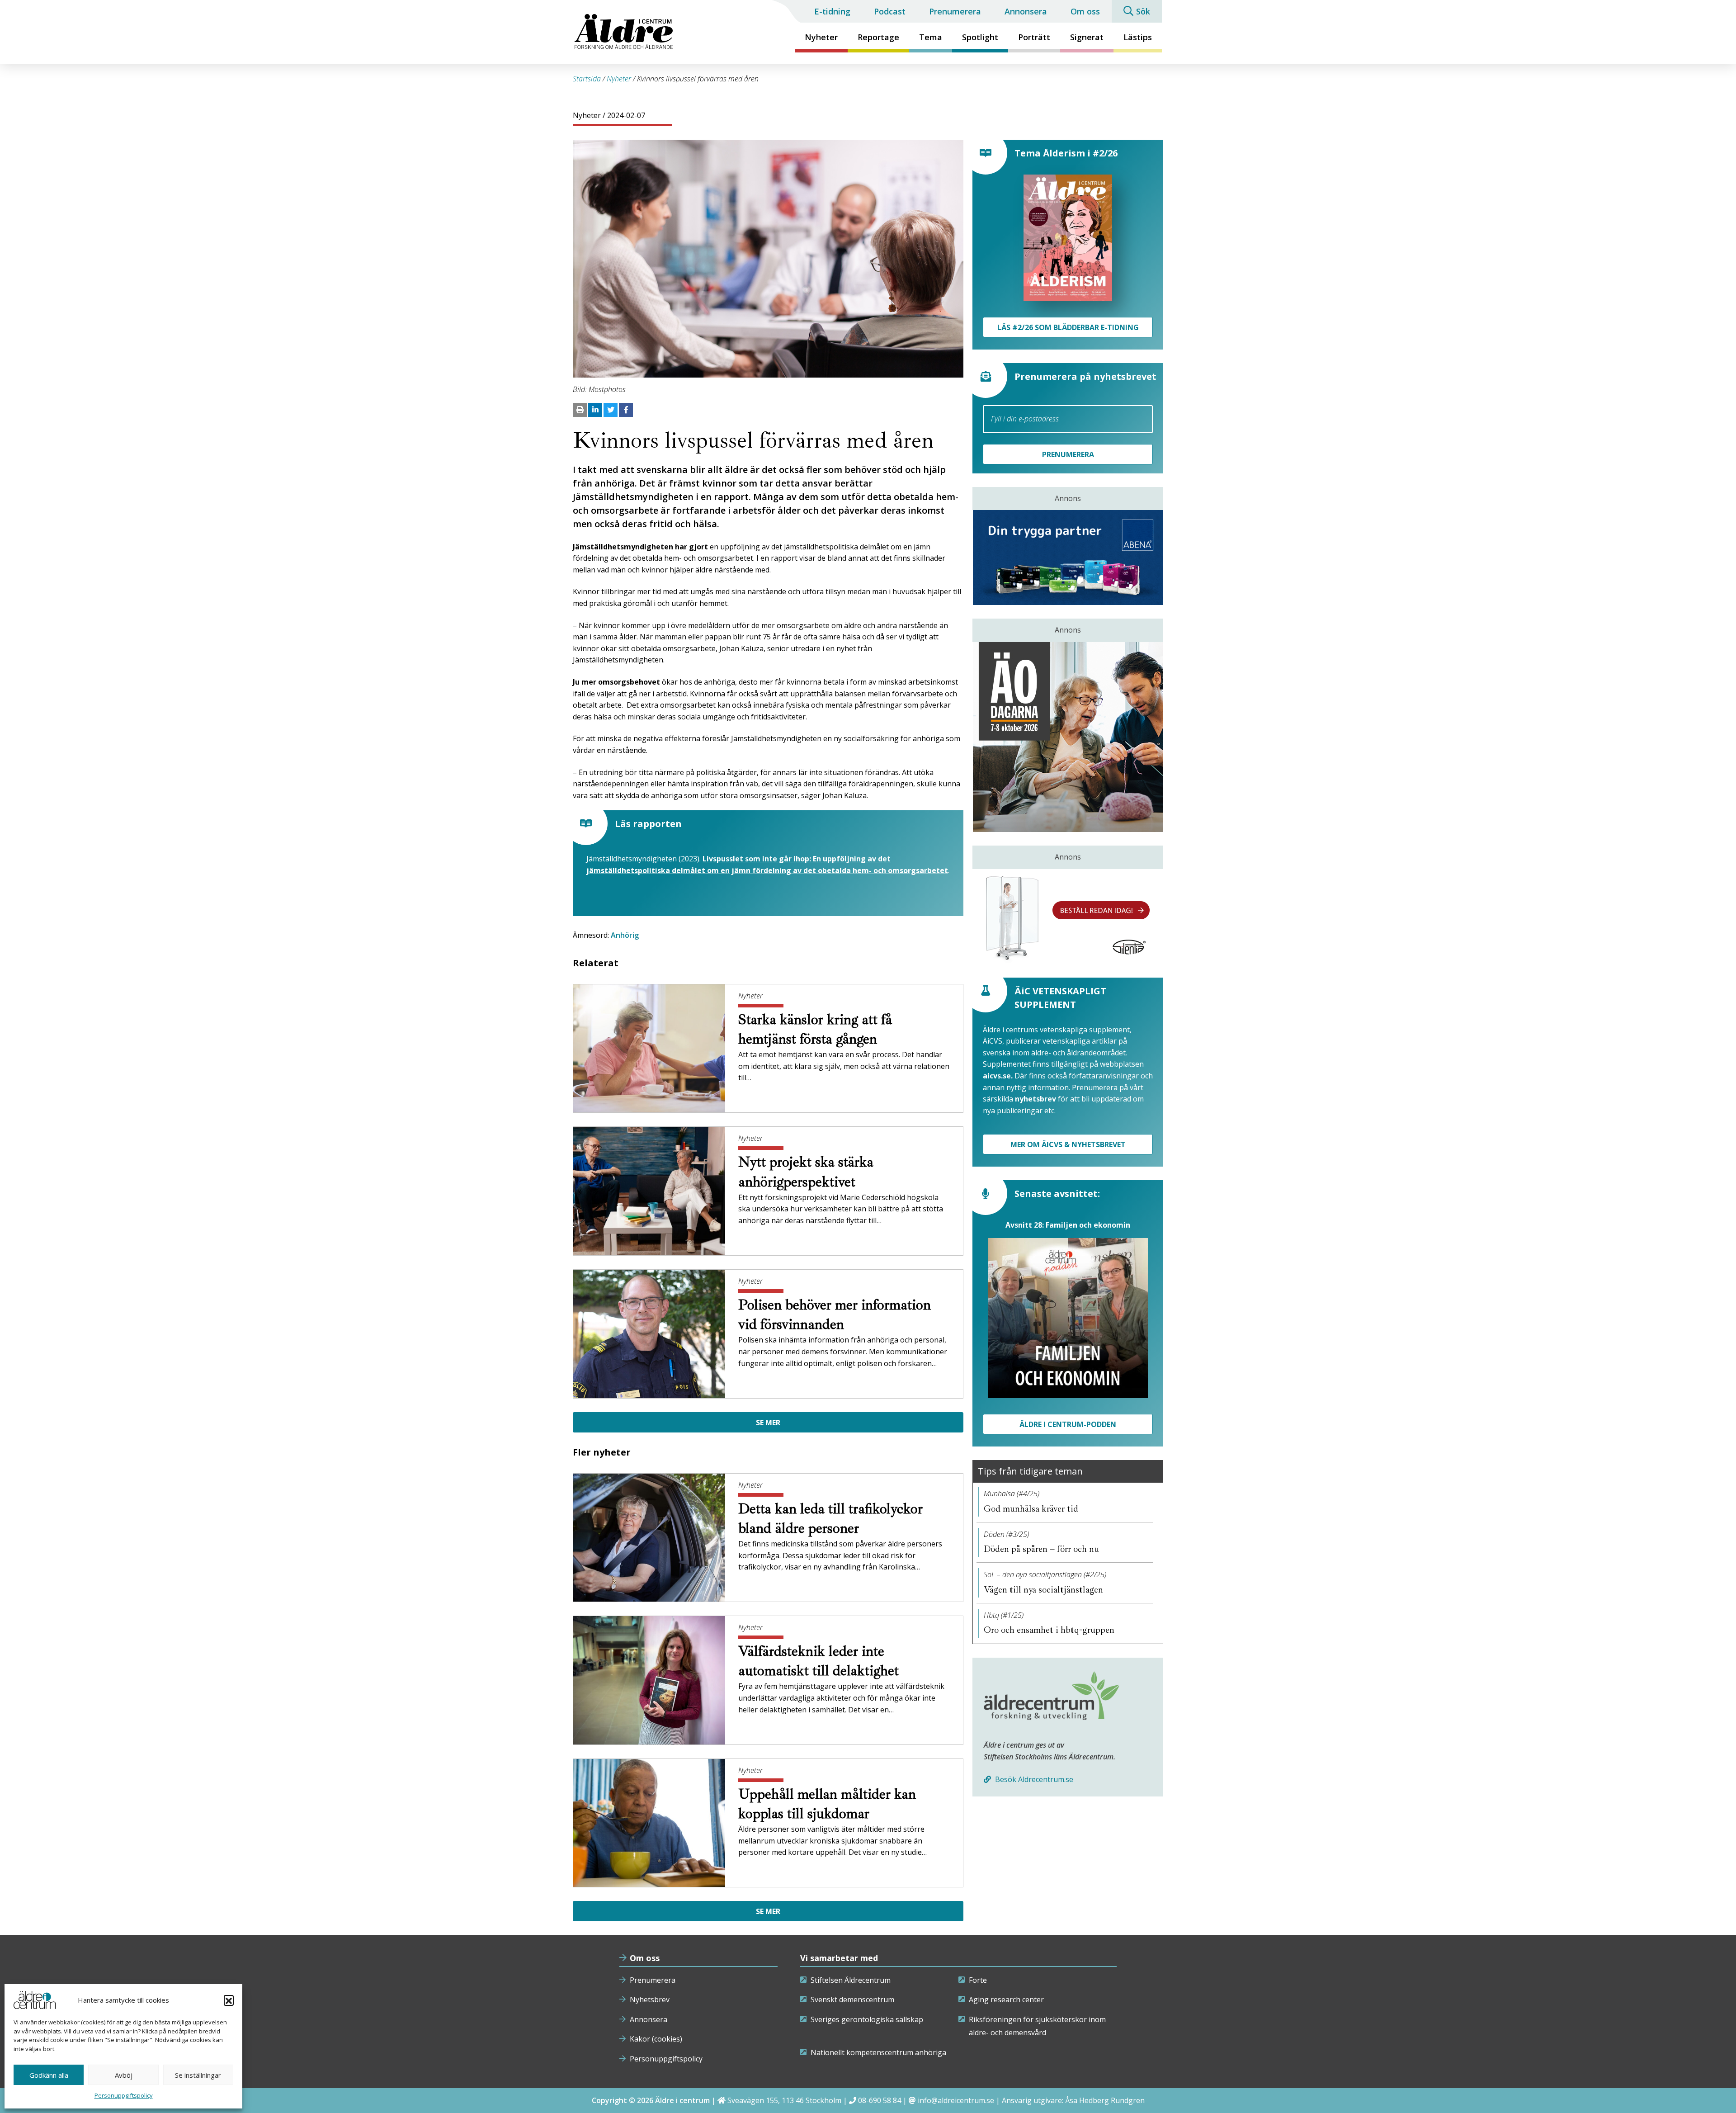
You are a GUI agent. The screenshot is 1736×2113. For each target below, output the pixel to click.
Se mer (768, 1423)
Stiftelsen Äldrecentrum (851, 1980)
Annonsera (1026, 11)
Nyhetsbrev (650, 2000)
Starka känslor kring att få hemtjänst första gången (815, 1029)
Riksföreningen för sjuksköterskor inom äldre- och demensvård (1037, 2026)
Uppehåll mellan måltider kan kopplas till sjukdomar (827, 1804)
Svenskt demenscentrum (852, 2000)
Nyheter (821, 37)
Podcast (890, 11)
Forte (978, 1980)
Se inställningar (198, 2075)
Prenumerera (955, 11)
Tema (931, 37)
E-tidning (832, 11)
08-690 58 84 (880, 2100)
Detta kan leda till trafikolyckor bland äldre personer (830, 1519)
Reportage (878, 37)
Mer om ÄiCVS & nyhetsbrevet (1068, 1144)
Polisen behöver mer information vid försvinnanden (835, 1315)
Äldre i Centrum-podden (1068, 1424)
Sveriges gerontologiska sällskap (867, 2019)
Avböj (124, 2075)
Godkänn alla (49, 2075)
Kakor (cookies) (656, 2039)
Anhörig (625, 935)
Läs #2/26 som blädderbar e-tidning (1068, 327)
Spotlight (980, 37)
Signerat (1087, 37)
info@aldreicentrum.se (956, 2100)
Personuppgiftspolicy (124, 2095)
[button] (229, 2000)
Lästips (1138, 37)
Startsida (587, 79)
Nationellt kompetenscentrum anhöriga (878, 2052)
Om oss (1085, 11)
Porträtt (1034, 37)
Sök (1143, 11)
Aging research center (1006, 2000)
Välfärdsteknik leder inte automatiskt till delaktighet (820, 1661)
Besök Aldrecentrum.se (1033, 1779)
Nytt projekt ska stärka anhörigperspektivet (806, 1172)
